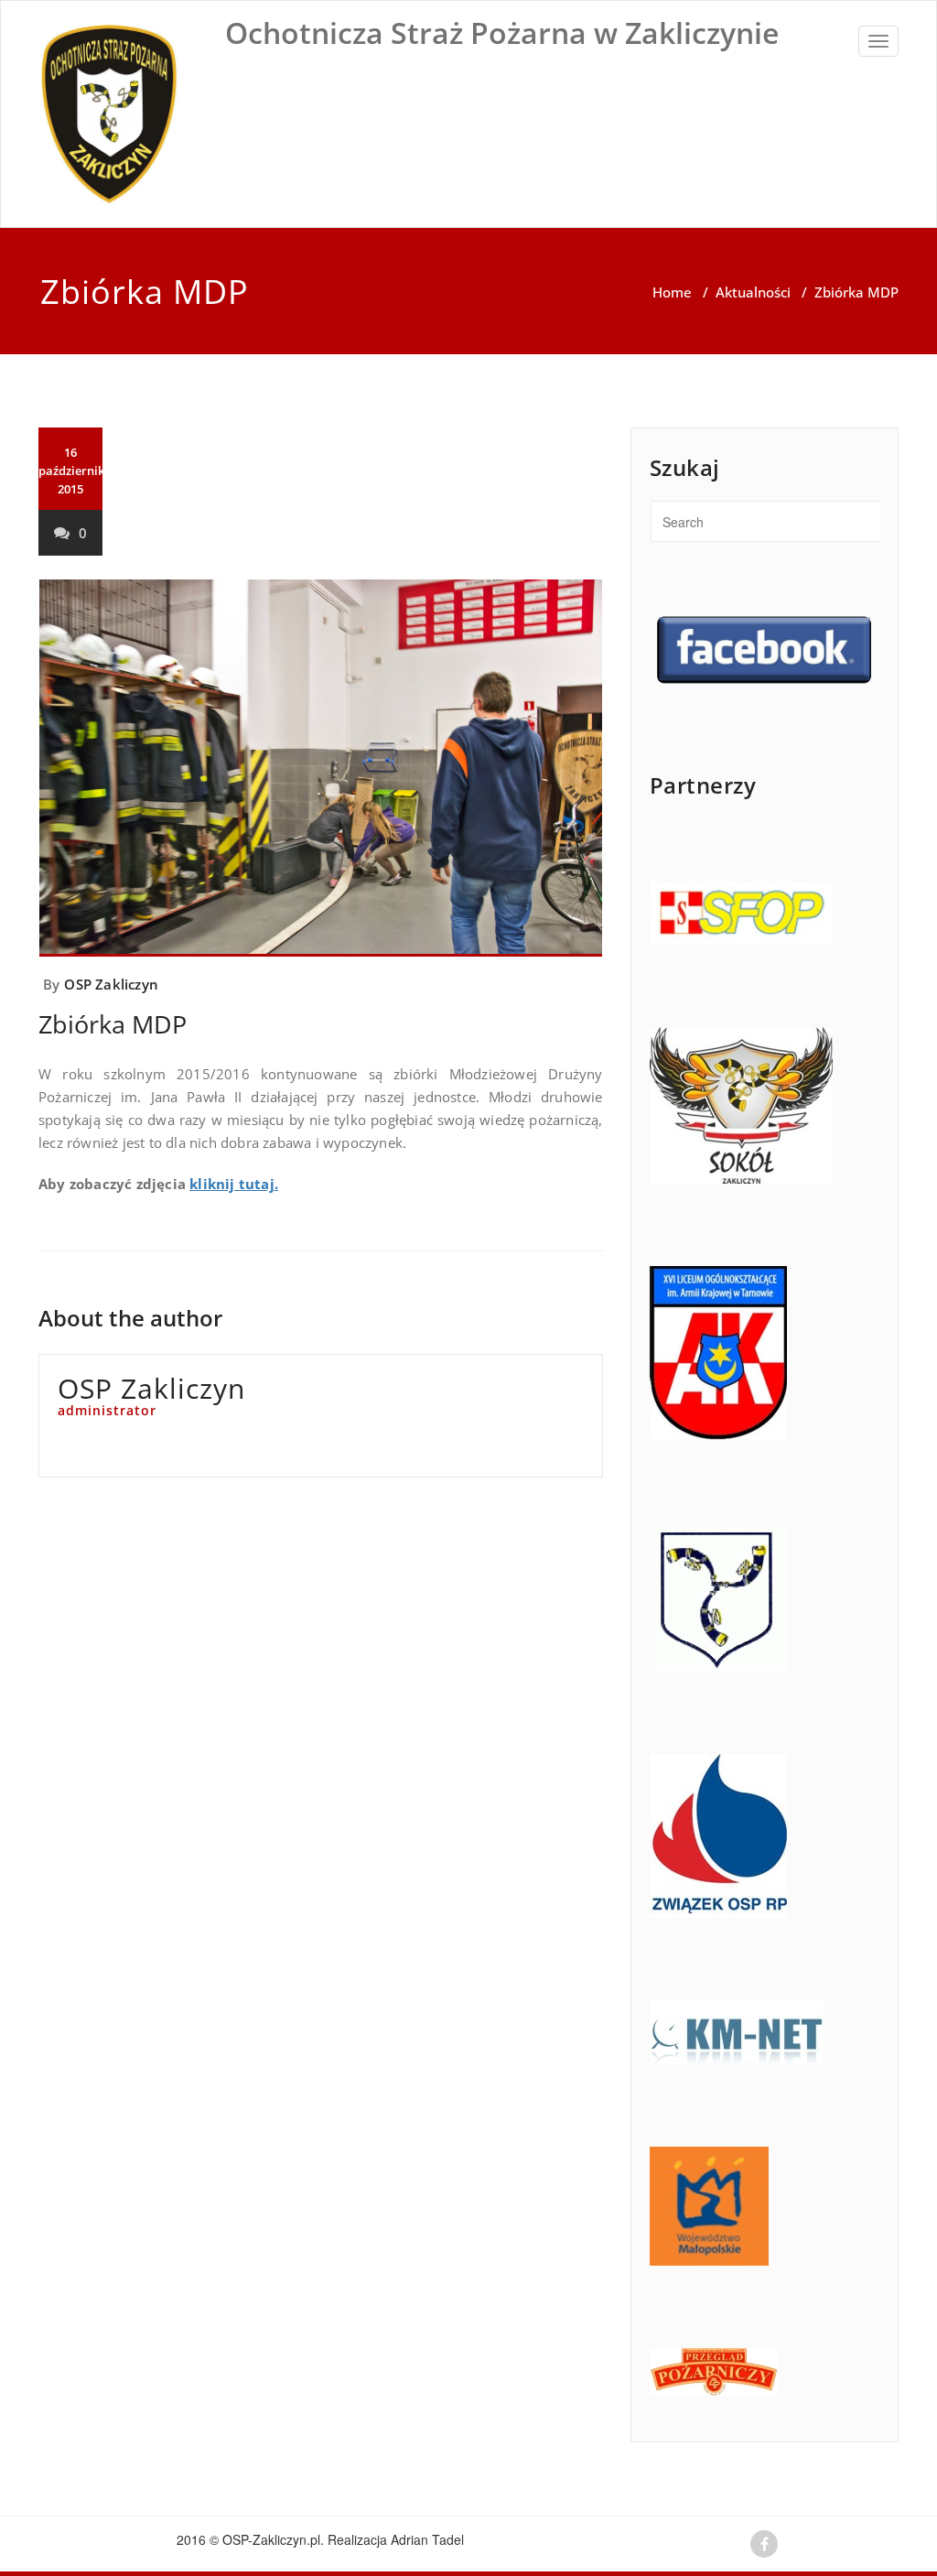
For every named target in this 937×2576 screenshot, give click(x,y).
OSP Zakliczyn (111, 984)
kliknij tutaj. (234, 1184)
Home (672, 292)
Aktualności (753, 292)
